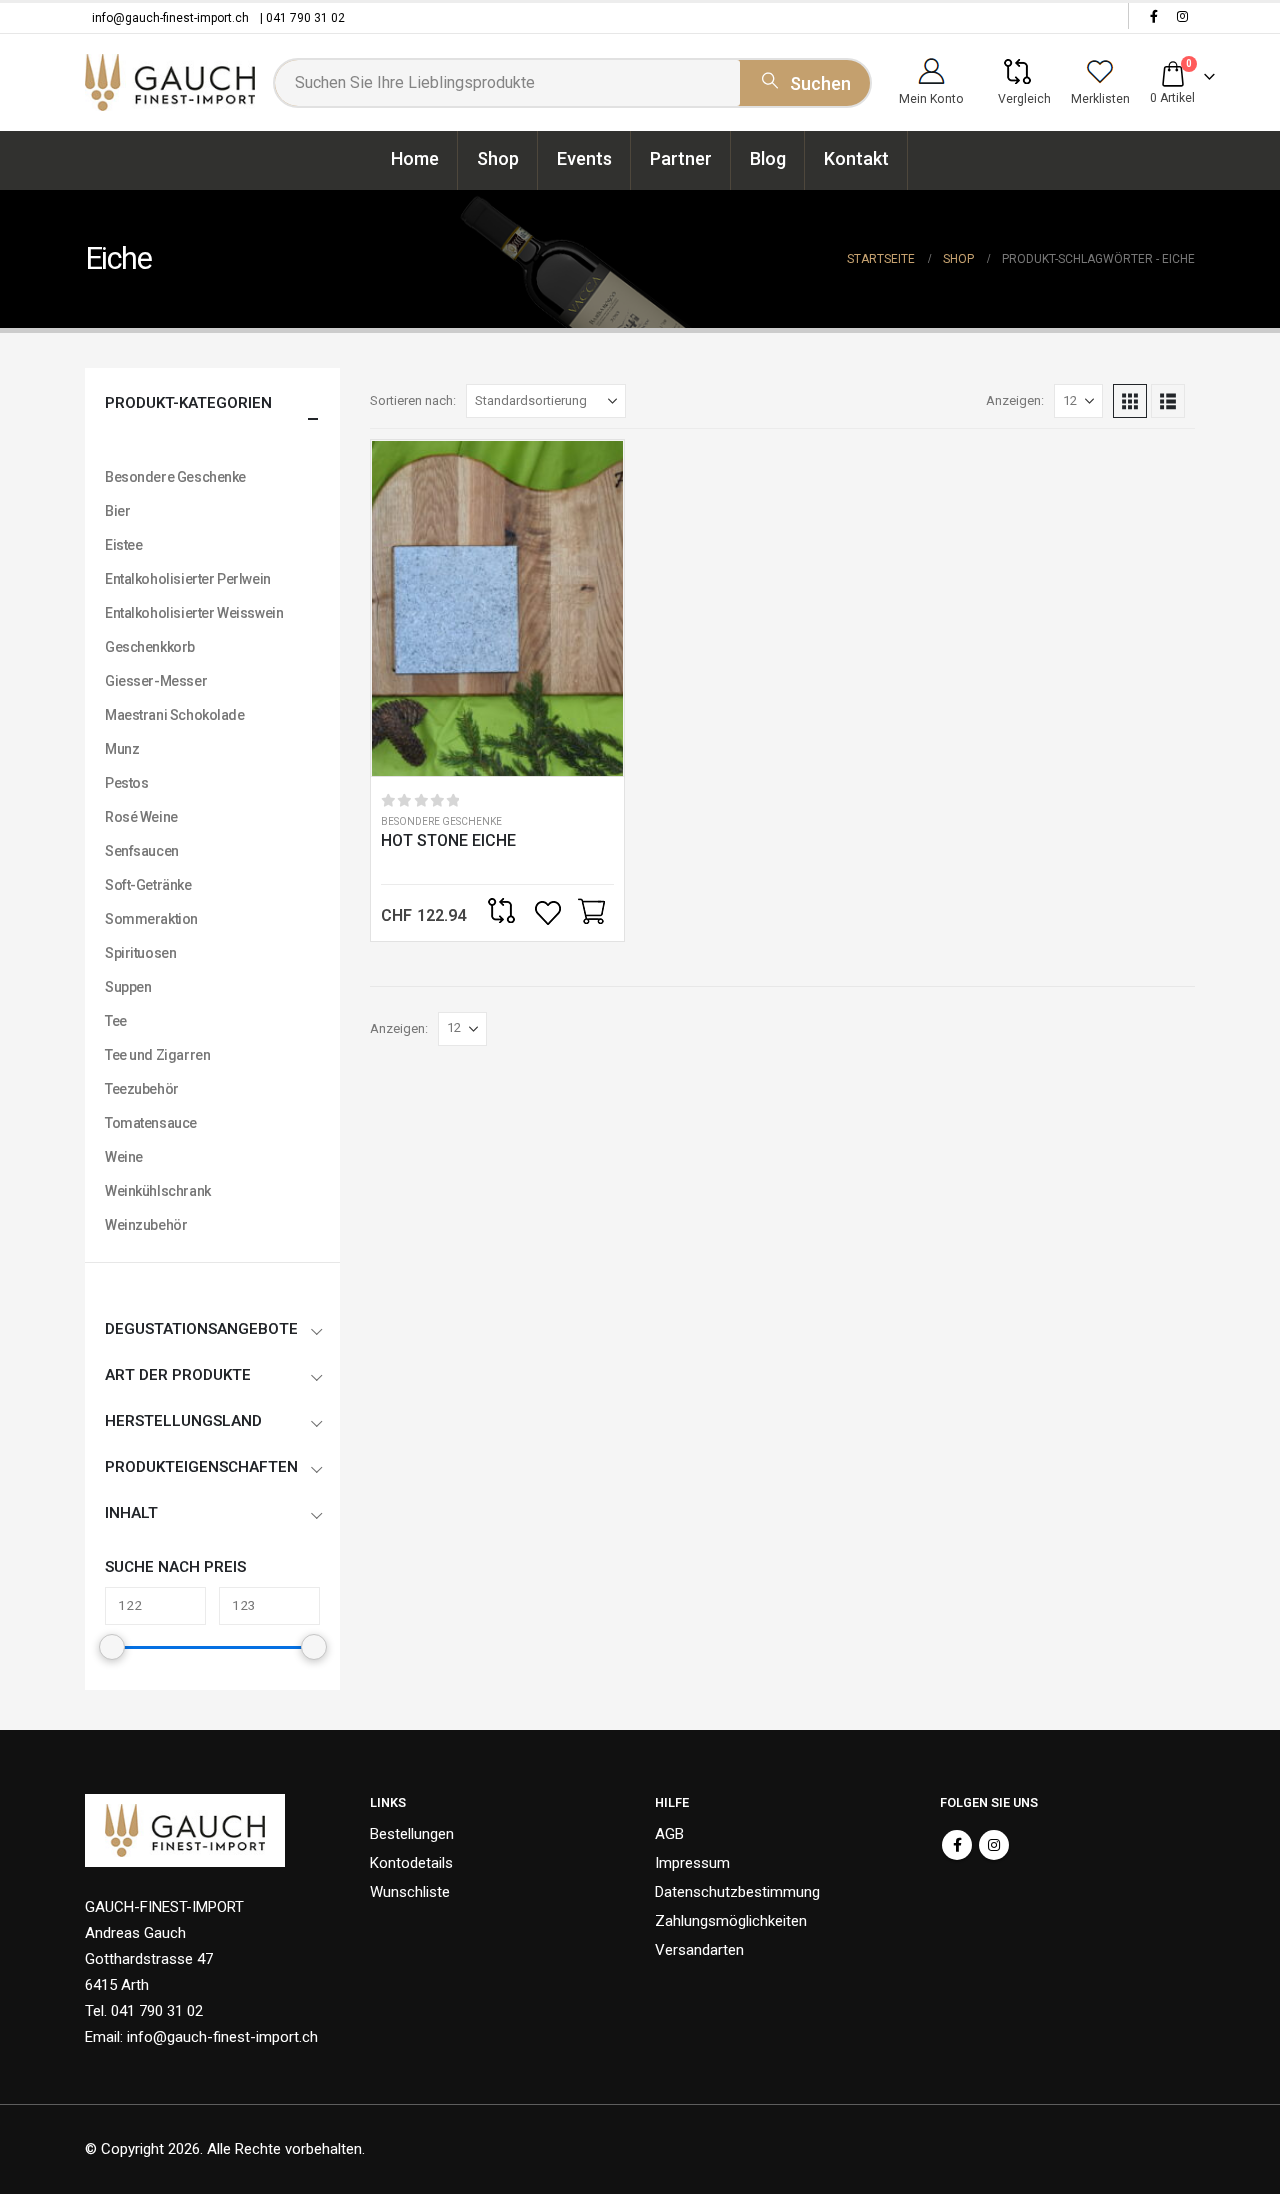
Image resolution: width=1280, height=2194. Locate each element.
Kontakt (856, 158)
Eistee (123, 545)
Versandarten (699, 1950)
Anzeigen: (1015, 400)
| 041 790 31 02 (302, 18)
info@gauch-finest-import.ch (170, 18)
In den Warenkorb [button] (591, 913)
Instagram (994, 1845)
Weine (124, 1157)
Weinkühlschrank (158, 1191)
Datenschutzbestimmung (737, 1892)
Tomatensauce (151, 1123)
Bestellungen (412, 1834)
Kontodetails (411, 1863)
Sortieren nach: (413, 400)
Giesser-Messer (156, 681)
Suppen (128, 987)
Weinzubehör (146, 1225)
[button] (1130, 401)
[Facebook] (1154, 16)
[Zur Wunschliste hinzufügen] (550, 913)
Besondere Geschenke (441, 821)
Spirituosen (140, 953)
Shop (498, 158)
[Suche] (805, 80)
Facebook (957, 1845)
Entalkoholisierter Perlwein (188, 579)
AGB (669, 1834)
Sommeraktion (151, 919)
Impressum (692, 1863)
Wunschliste (410, 1892)
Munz (122, 749)
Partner (681, 158)
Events (584, 158)
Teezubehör (142, 1089)
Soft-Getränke (148, 885)
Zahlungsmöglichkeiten (731, 1921)
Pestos (126, 783)
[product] (497, 608)
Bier (117, 511)
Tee (116, 1021)
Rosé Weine (141, 817)
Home (415, 158)
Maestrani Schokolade (175, 715)
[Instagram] (1182, 16)
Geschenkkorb (150, 647)
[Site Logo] (170, 82)
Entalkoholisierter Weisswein (194, 613)
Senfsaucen (142, 851)
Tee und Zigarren (157, 1055)
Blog (768, 158)
